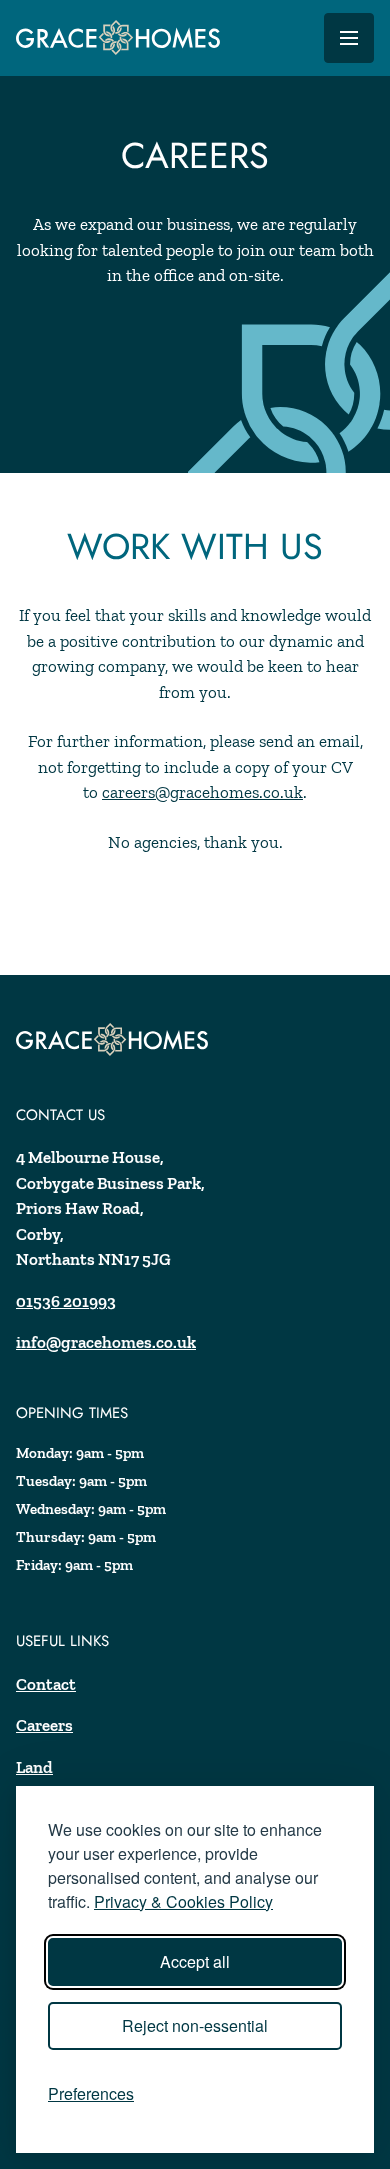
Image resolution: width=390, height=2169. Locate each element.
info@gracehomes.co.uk (106, 1342)
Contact (46, 1684)
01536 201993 (66, 1301)
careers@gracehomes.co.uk (202, 792)
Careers (44, 1725)
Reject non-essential (195, 2025)
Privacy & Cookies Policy (183, 1901)
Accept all (195, 1961)
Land (34, 1767)
